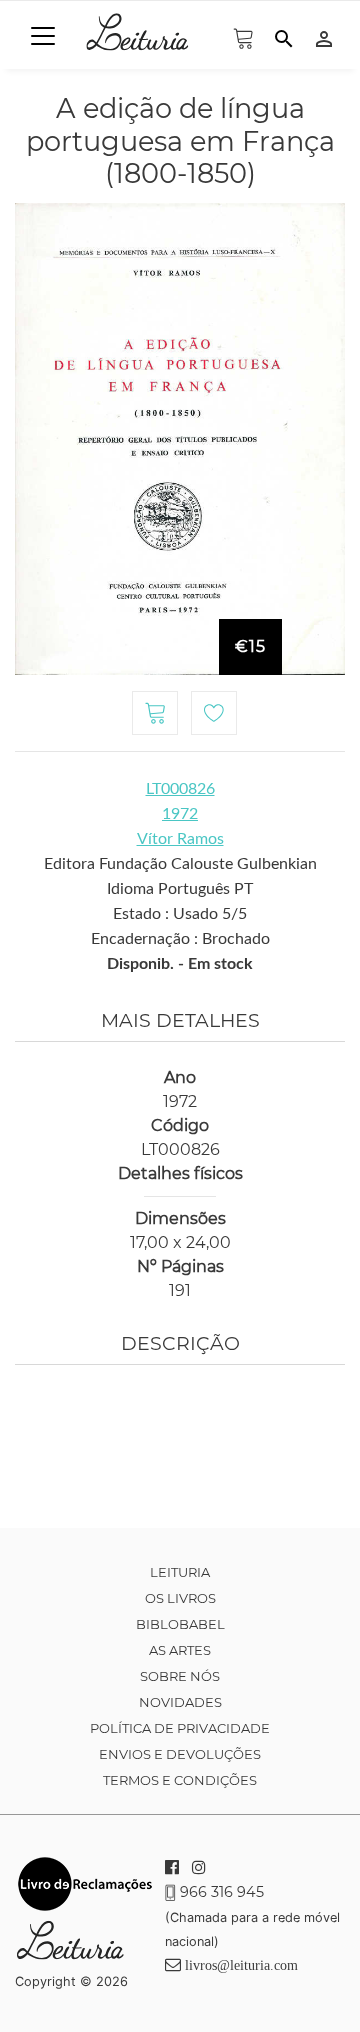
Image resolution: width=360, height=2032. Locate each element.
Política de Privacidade (180, 1728)
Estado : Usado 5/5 (180, 914)
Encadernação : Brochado (180, 939)
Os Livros (180, 1598)
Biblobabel (180, 1624)
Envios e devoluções (180, 1754)
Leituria (180, 1572)
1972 (180, 814)
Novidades (180, 1702)
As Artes (180, 1650)
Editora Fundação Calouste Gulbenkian (180, 864)
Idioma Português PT (180, 889)
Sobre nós (180, 1676)
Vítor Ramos (180, 839)
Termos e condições (180, 1780)
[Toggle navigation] (43, 36)
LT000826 (180, 789)
